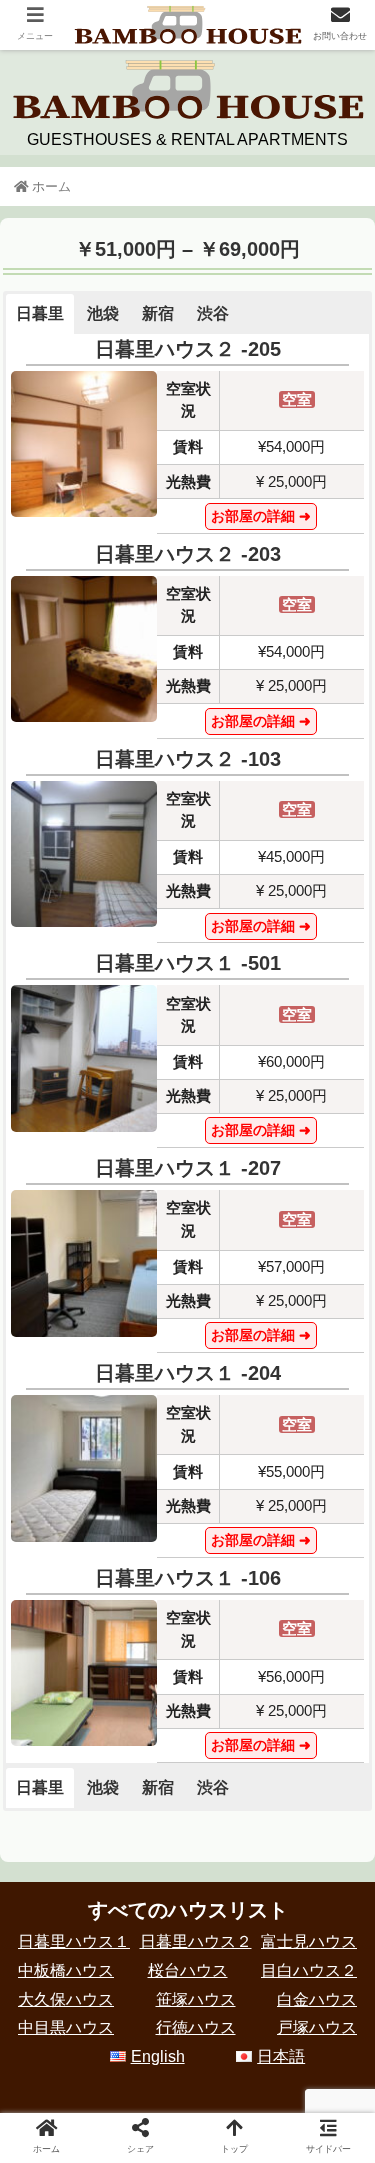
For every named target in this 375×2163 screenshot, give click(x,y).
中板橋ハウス (66, 1970)
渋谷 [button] (213, 313)
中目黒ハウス (66, 2027)
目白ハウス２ (309, 1970)
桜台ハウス (188, 1970)
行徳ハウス (196, 2027)
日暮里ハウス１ (74, 1941)
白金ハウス (317, 1999)
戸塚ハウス (317, 2027)
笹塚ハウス (196, 1999)
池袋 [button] (103, 313)
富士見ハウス (309, 1941)
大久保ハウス (66, 1999)
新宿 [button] (158, 313)
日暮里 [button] (40, 313)
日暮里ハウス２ (196, 1941)
